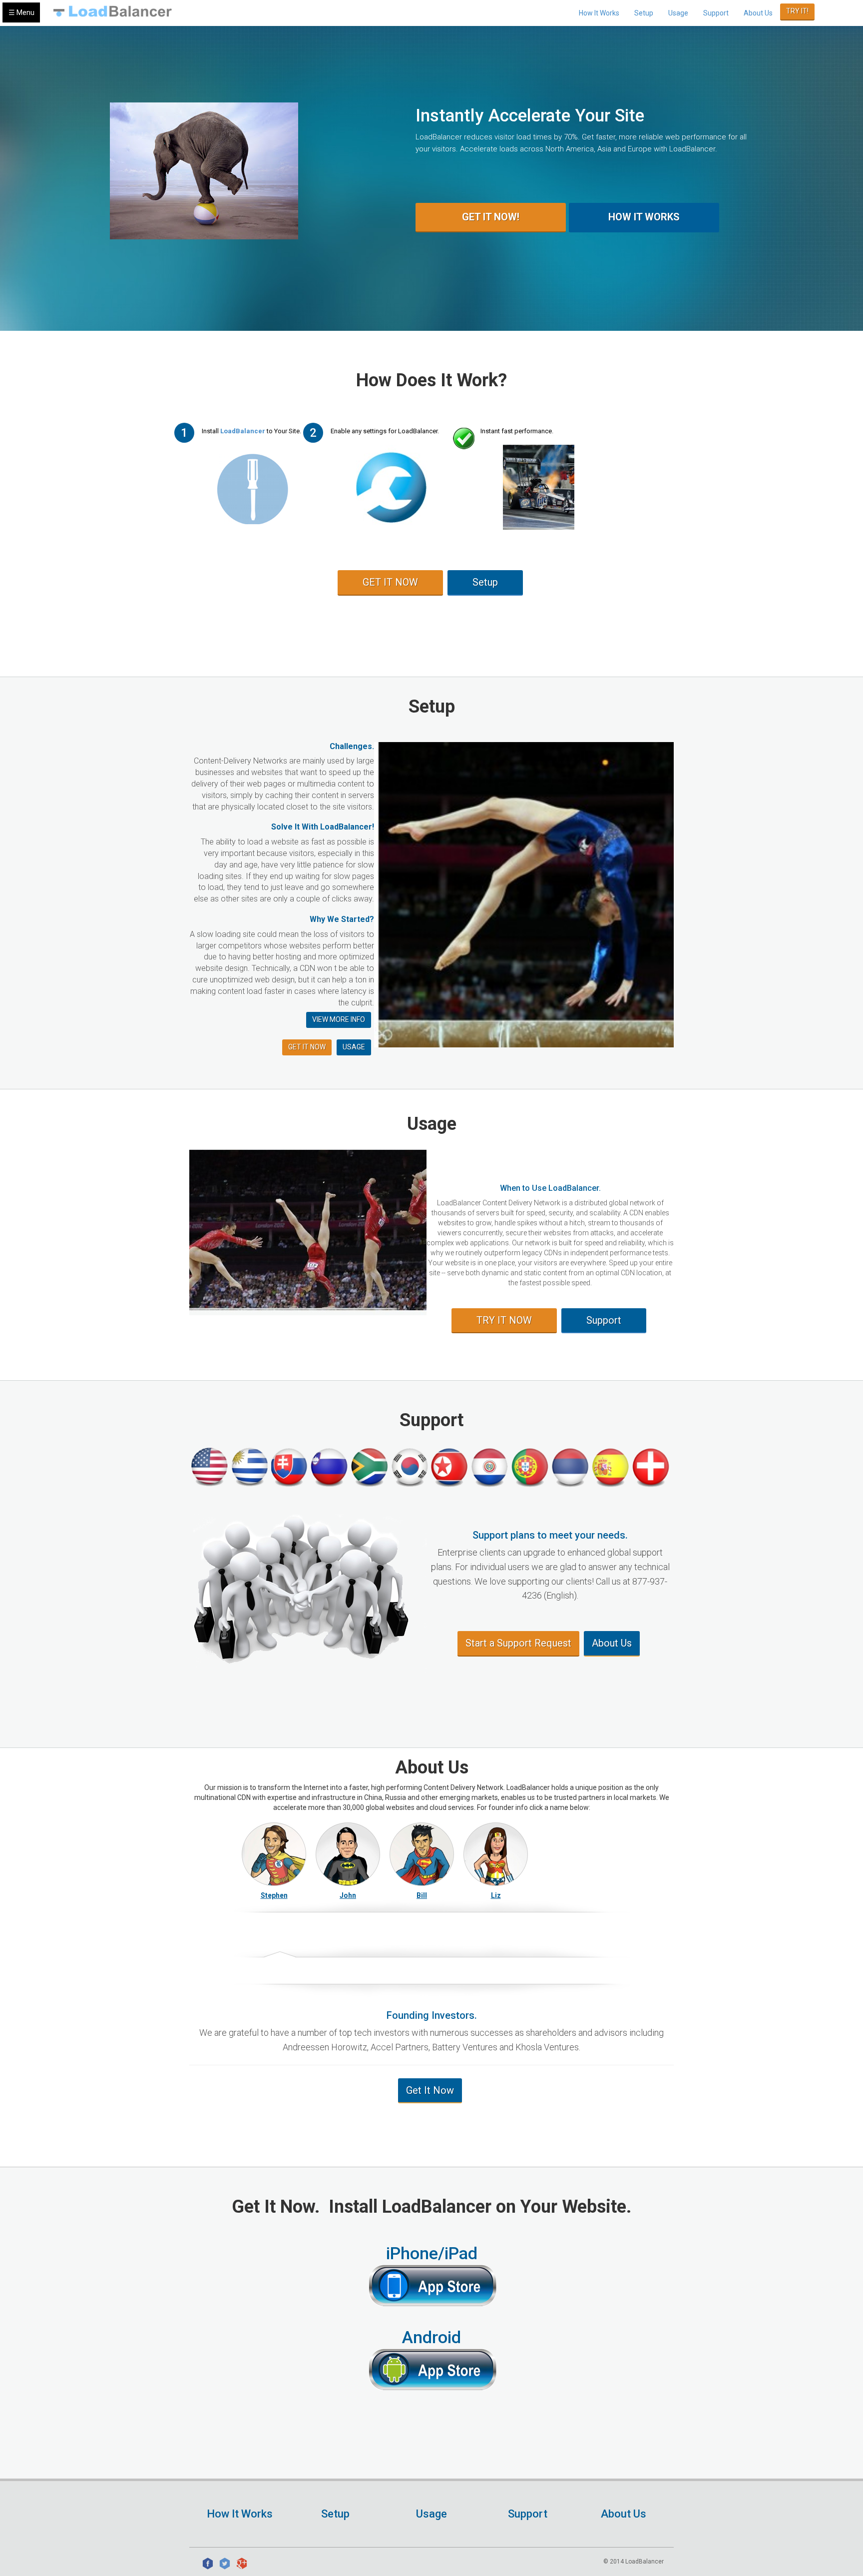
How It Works (599, 13)
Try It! (797, 11)
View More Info (339, 1019)
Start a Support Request (518, 1643)
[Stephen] (274, 1854)
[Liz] (496, 1854)
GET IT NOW (390, 582)
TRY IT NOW (504, 1320)
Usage (678, 13)
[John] (348, 1854)
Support (716, 13)
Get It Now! (491, 217)
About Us (758, 13)
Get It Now (430, 2090)
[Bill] (422, 1854)
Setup (644, 13)
